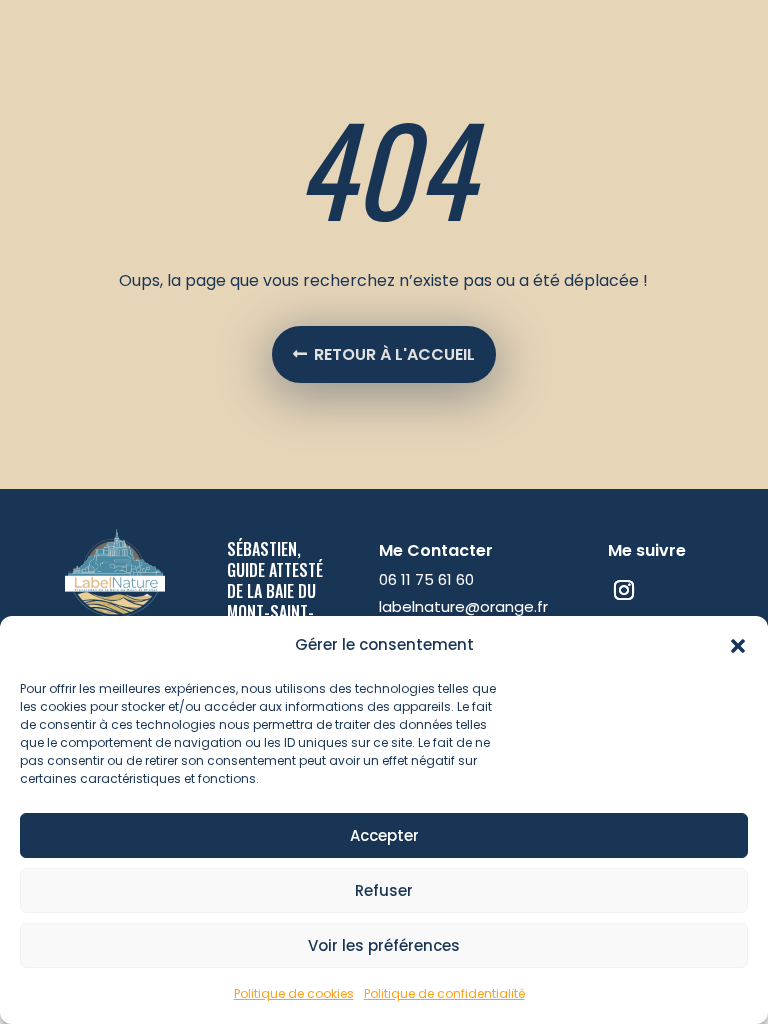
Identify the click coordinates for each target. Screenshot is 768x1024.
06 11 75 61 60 (426, 579)
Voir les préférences (384, 945)
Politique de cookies (294, 993)
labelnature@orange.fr (463, 606)
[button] (738, 646)
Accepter (384, 835)
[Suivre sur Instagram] (624, 590)
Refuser (384, 890)
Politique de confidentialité (444, 993)
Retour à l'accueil (394, 354)
